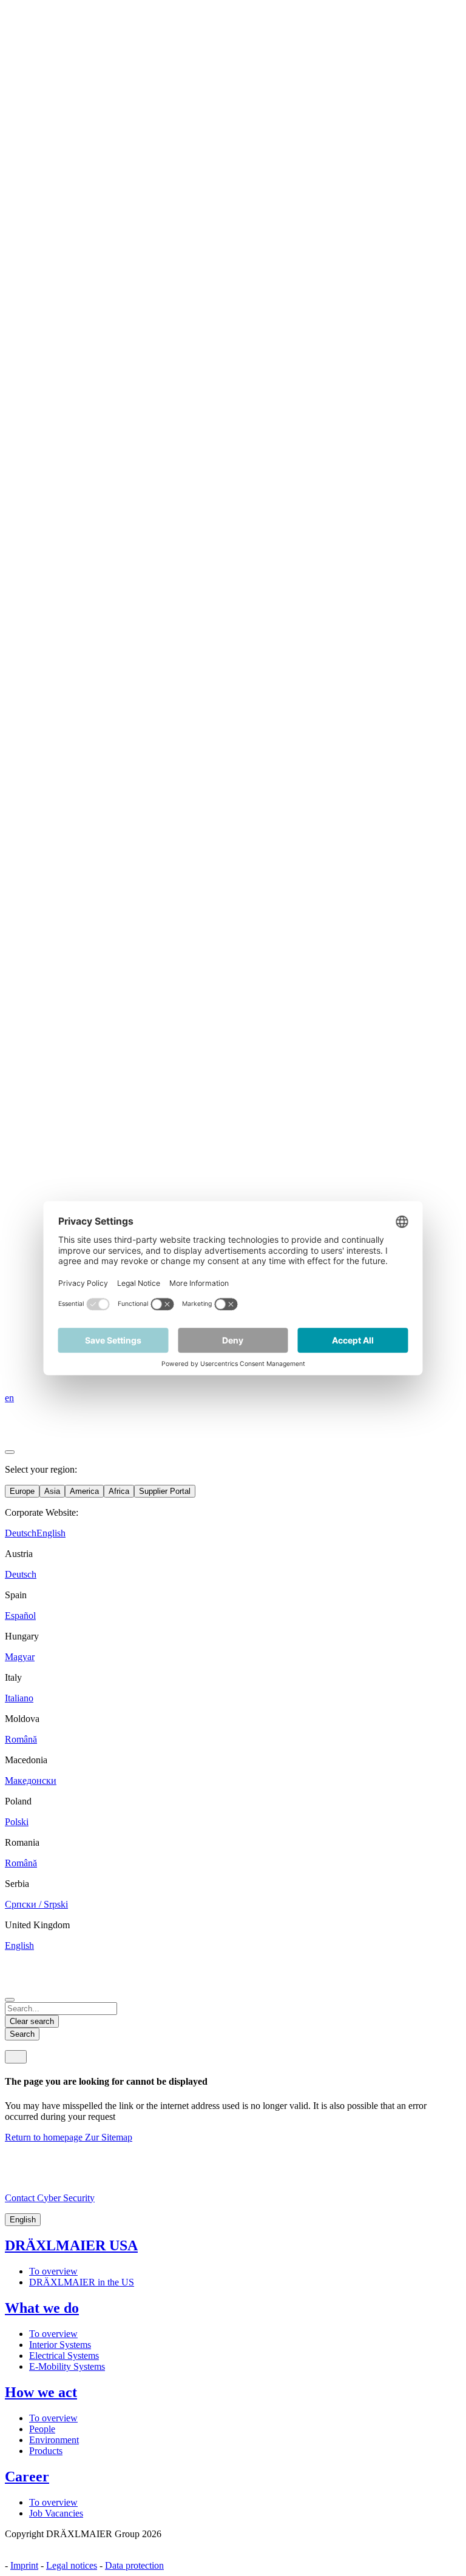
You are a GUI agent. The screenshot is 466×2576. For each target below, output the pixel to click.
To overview (53, 2271)
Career (27, 2477)
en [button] (9, 1398)
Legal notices (72, 2565)
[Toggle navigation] (16, 2057)
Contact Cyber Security (50, 2198)
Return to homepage (45, 2137)
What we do (42, 2308)
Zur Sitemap (109, 2137)
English (23, 2220)
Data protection (134, 2565)
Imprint (24, 2565)
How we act (41, 2392)
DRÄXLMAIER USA (71, 2245)
